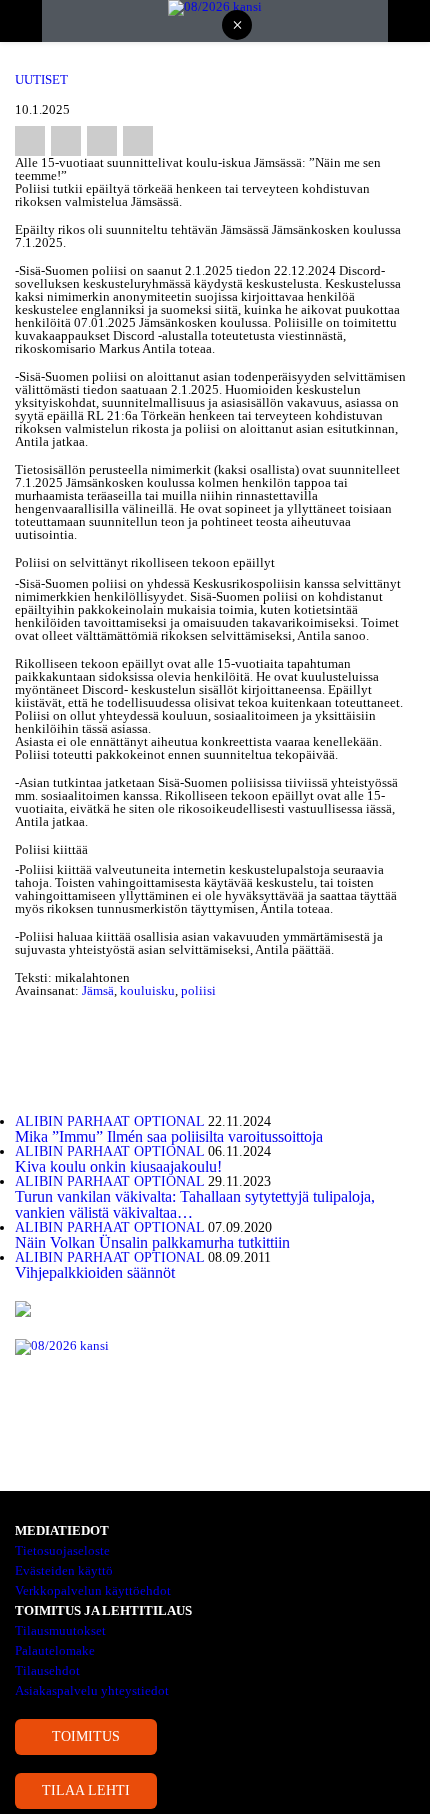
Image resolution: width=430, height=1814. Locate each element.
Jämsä (98, 990)
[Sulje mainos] (237, 26)
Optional (169, 1121)
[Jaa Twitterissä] (66, 141)
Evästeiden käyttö (64, 1570)
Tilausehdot (47, 1670)
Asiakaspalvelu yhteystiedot (92, 1690)
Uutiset (41, 79)
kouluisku (147, 990)
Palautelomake (55, 1650)
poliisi (198, 990)
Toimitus (86, 1736)
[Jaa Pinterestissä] (102, 141)
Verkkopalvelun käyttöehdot (93, 1590)
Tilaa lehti (86, 1790)
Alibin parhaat (72, 1121)
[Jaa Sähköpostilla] (138, 141)
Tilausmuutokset (60, 1630)
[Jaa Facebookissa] (30, 141)
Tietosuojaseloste (62, 1550)
